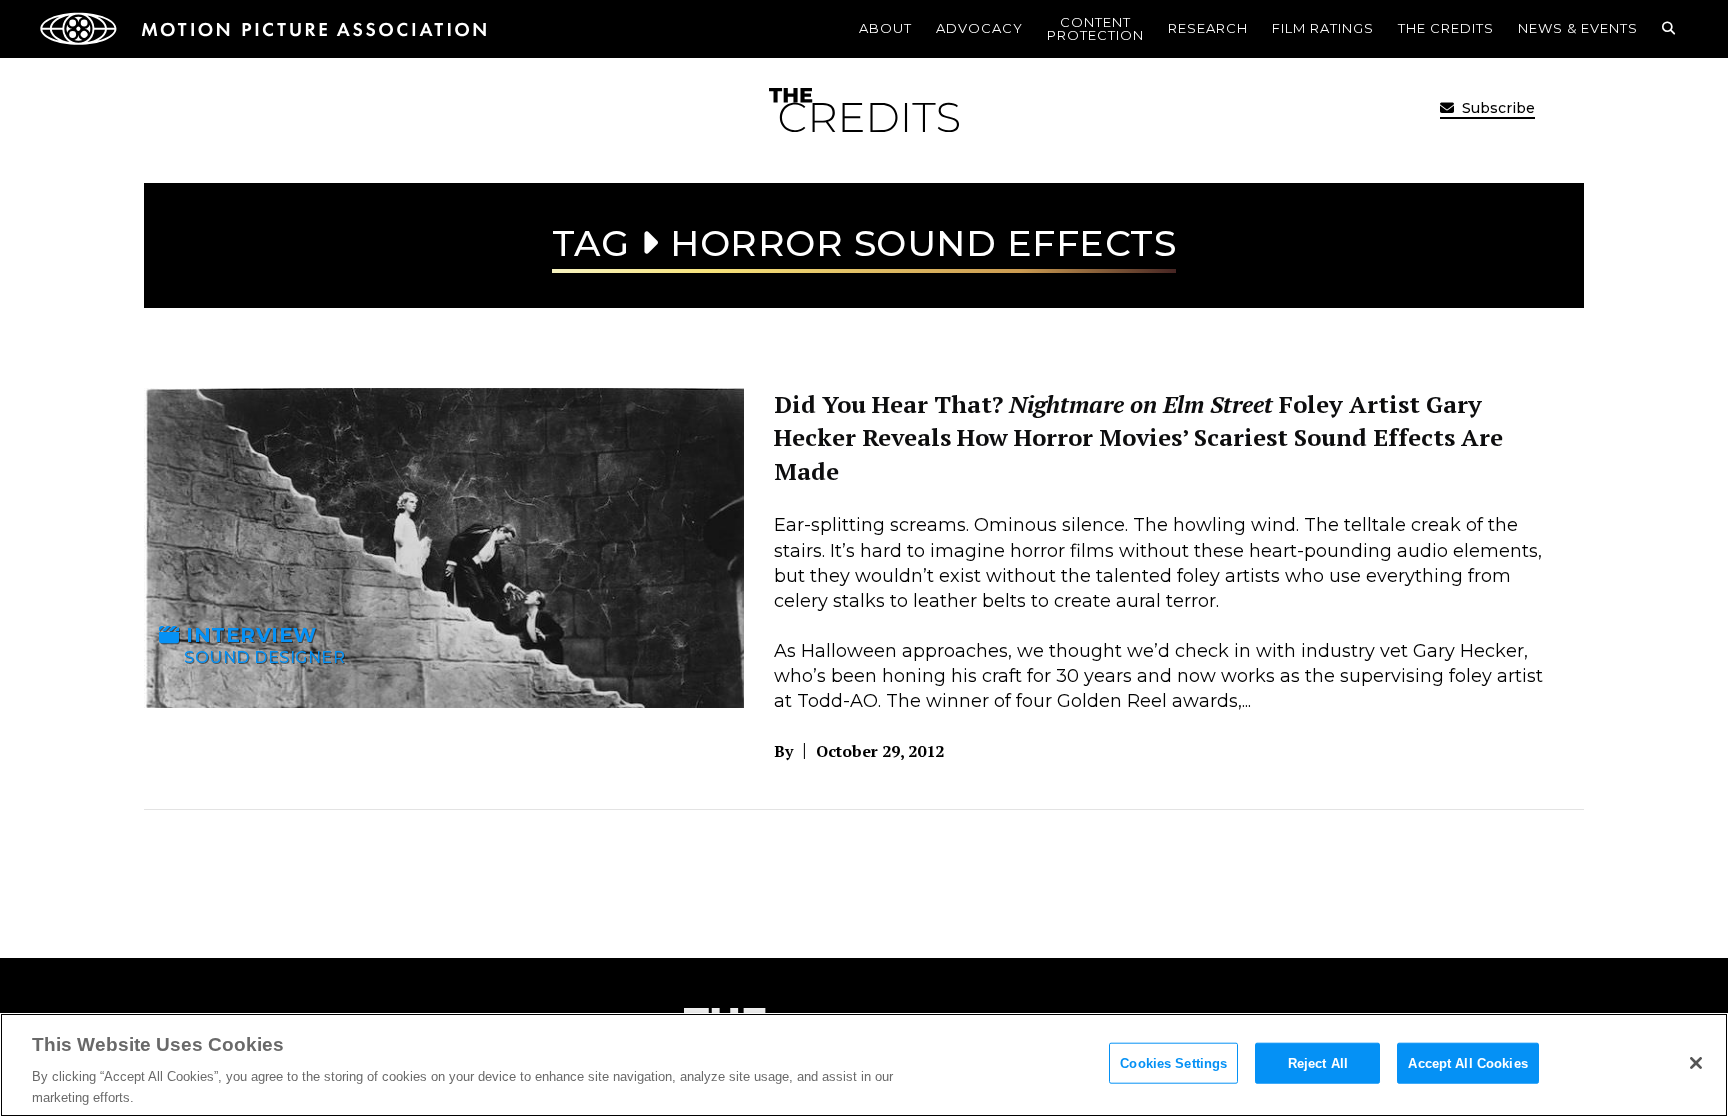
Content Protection (1095, 28)
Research (1208, 28)
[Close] (1696, 1063)
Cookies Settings (1173, 1063)
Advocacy (979, 28)
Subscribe (1496, 108)
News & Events (1578, 28)
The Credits (1446, 28)
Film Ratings (1323, 28)
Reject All (1318, 1063)
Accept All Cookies (1467, 1063)
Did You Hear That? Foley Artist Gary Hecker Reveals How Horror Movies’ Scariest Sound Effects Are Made (1138, 437)
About (885, 28)
